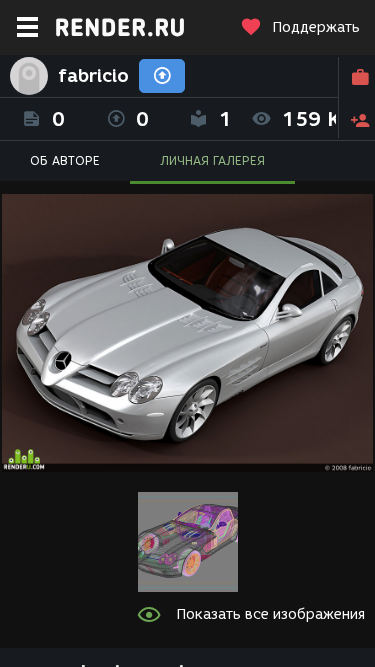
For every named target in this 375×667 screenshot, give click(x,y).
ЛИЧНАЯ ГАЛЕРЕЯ (212, 160)
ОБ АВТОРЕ (65, 160)
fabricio (93, 76)
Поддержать (316, 27)
